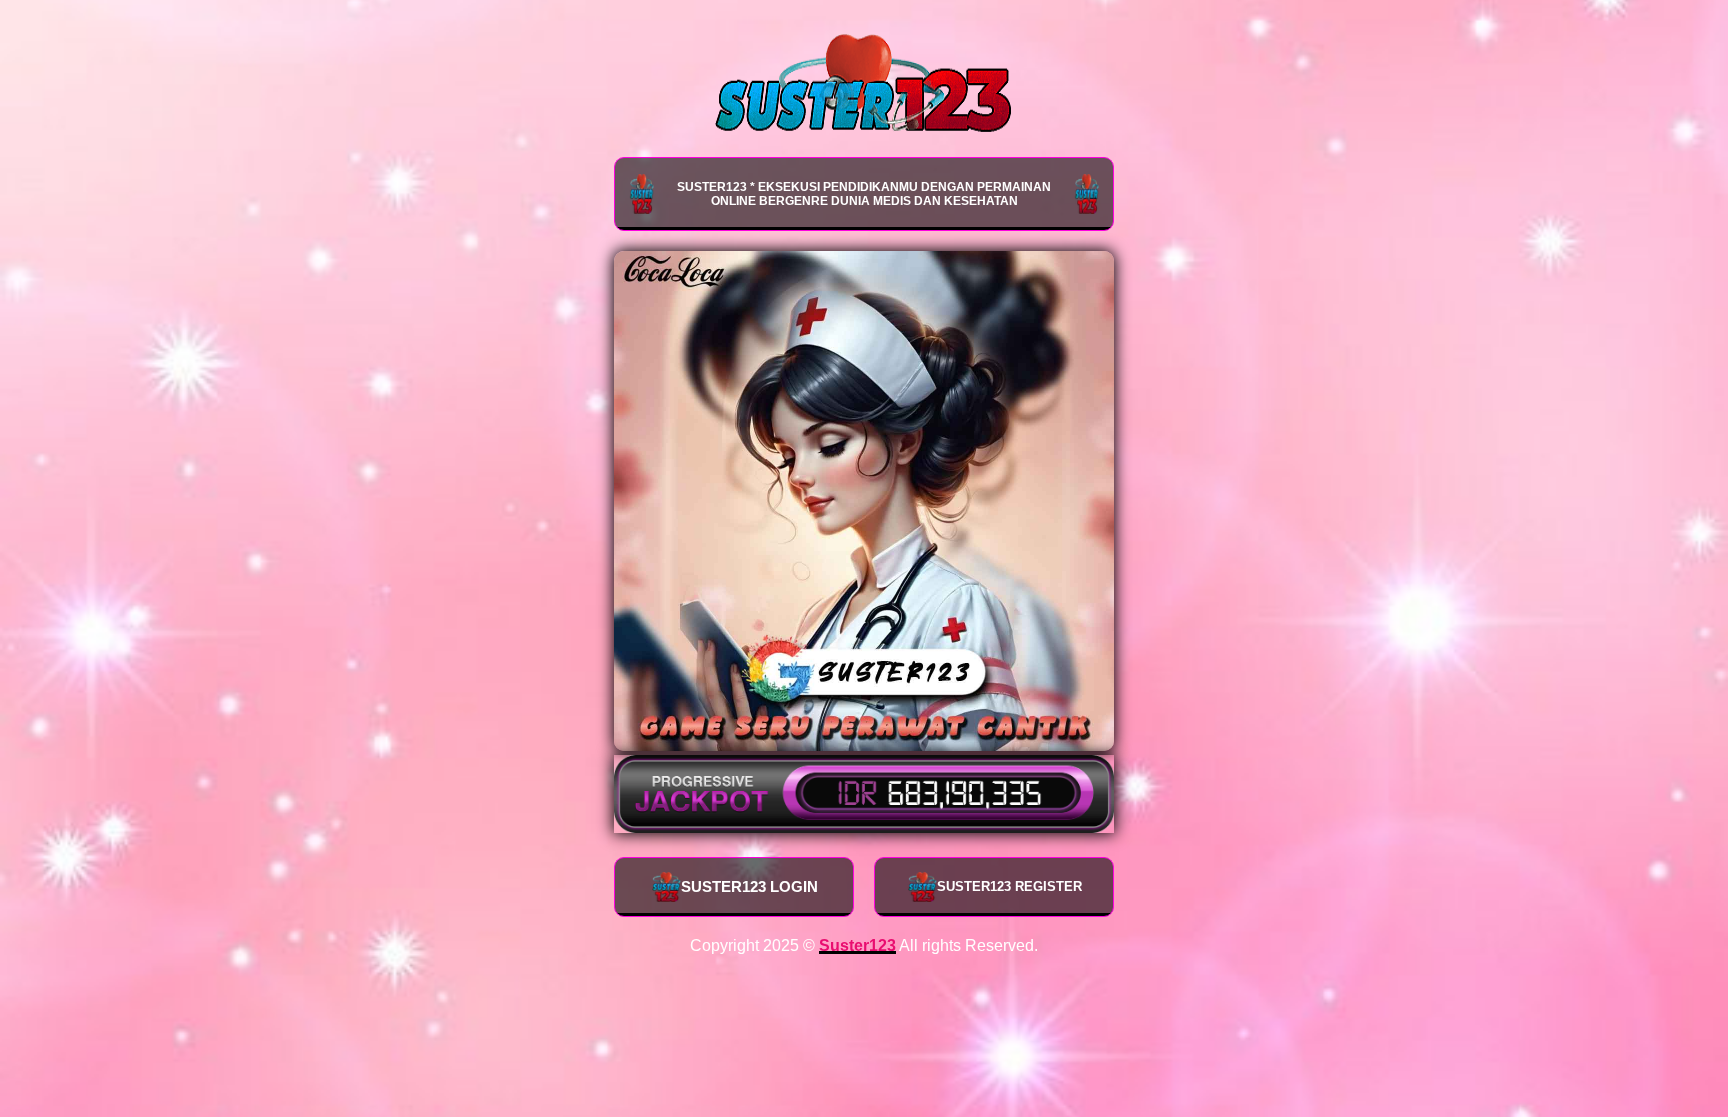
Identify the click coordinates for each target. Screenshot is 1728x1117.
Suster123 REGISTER (1009, 886)
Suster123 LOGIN (749, 886)
